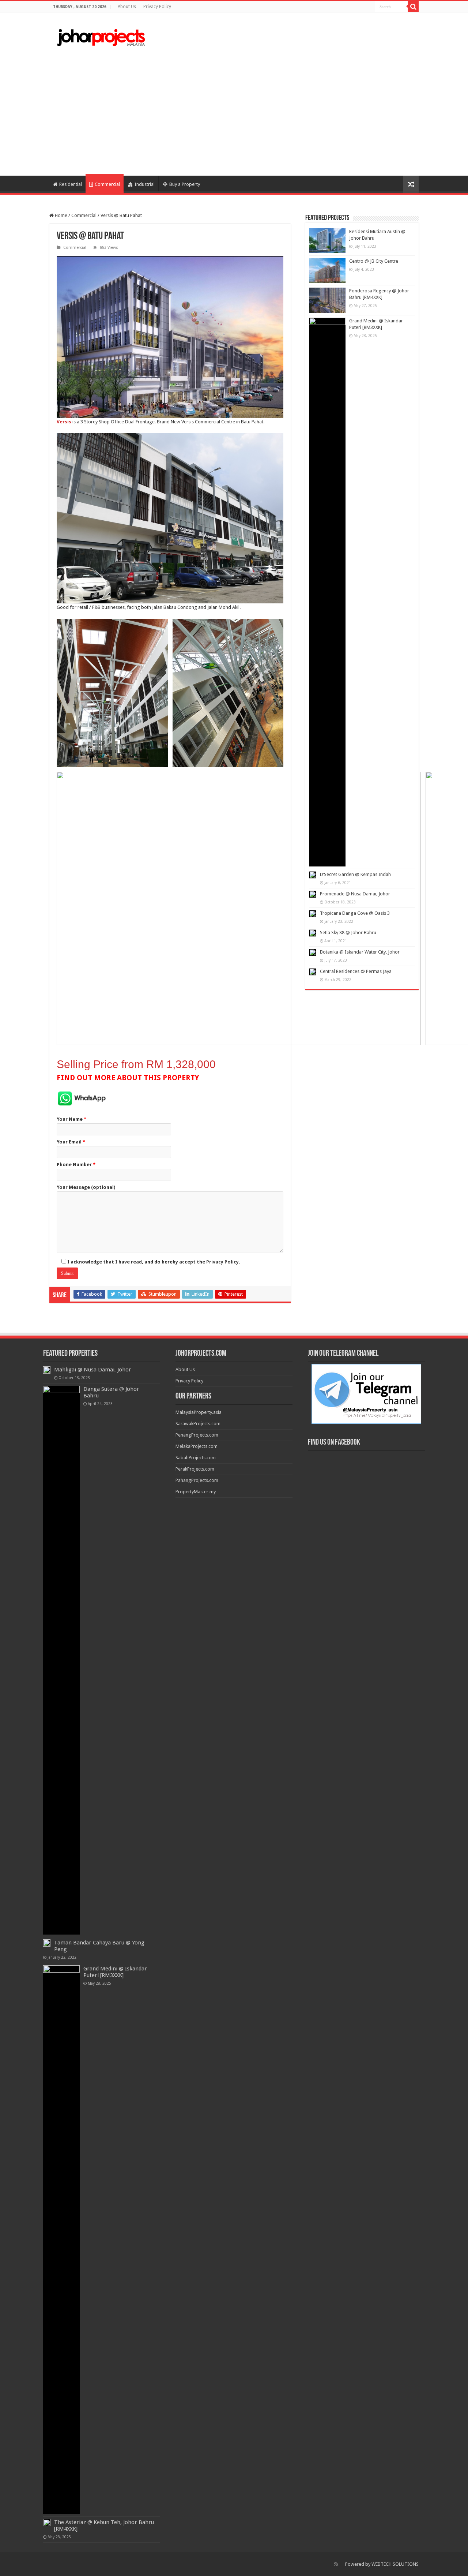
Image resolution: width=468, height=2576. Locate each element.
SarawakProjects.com (198, 1424)
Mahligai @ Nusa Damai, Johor (93, 1370)
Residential (71, 184)
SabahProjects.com (196, 1458)
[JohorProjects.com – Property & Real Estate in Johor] (101, 38)
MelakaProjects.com (197, 1446)
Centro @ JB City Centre (374, 261)
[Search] (413, 7)
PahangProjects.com (197, 1480)
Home (61, 215)
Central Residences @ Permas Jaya (356, 971)
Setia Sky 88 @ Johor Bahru (348, 933)
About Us (127, 7)
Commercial (107, 184)
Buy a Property (185, 184)
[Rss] (336, 2564)
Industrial (145, 184)
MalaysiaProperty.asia (199, 1412)
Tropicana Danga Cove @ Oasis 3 (355, 913)
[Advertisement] (234, 113)
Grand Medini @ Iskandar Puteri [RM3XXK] (115, 1972)
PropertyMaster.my (196, 1492)
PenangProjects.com (197, 1435)
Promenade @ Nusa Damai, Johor (355, 894)
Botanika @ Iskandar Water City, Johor (360, 952)
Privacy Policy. (223, 1262)
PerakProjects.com (195, 1469)
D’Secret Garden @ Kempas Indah (355, 874)
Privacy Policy (157, 7)
